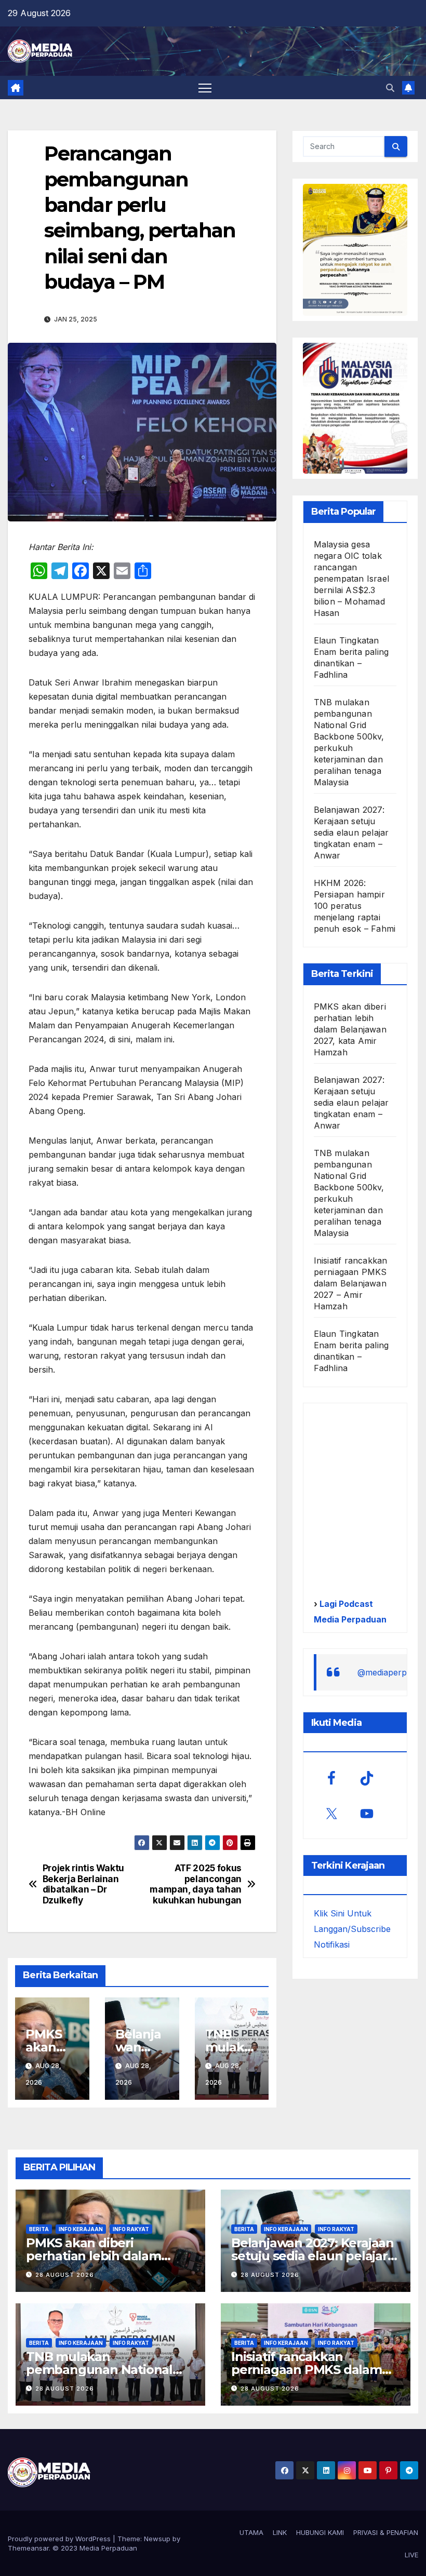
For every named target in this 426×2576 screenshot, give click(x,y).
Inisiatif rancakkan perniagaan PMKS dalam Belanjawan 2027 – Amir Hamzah (351, 1283)
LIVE (411, 2555)
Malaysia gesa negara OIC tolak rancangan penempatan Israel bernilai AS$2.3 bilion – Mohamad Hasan (351, 579)
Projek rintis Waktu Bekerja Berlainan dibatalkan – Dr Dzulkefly (83, 1884)
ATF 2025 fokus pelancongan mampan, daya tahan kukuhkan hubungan (196, 1884)
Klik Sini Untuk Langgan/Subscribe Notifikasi (352, 1929)
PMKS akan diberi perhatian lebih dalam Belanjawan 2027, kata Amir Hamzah (350, 1029)
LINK (280, 2532)
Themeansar (28, 2548)
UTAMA (251, 2532)
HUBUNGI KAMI (320, 2532)
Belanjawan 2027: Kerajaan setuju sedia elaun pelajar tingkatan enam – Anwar (351, 833)
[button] (390, 88)
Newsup (157, 2539)
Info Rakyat (131, 2229)
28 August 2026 (65, 2275)
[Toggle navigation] (205, 88)
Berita (39, 2229)
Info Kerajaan (81, 2229)
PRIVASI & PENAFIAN (386, 2532)
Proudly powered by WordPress (60, 2539)
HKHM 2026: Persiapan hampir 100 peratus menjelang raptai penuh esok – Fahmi (355, 906)
